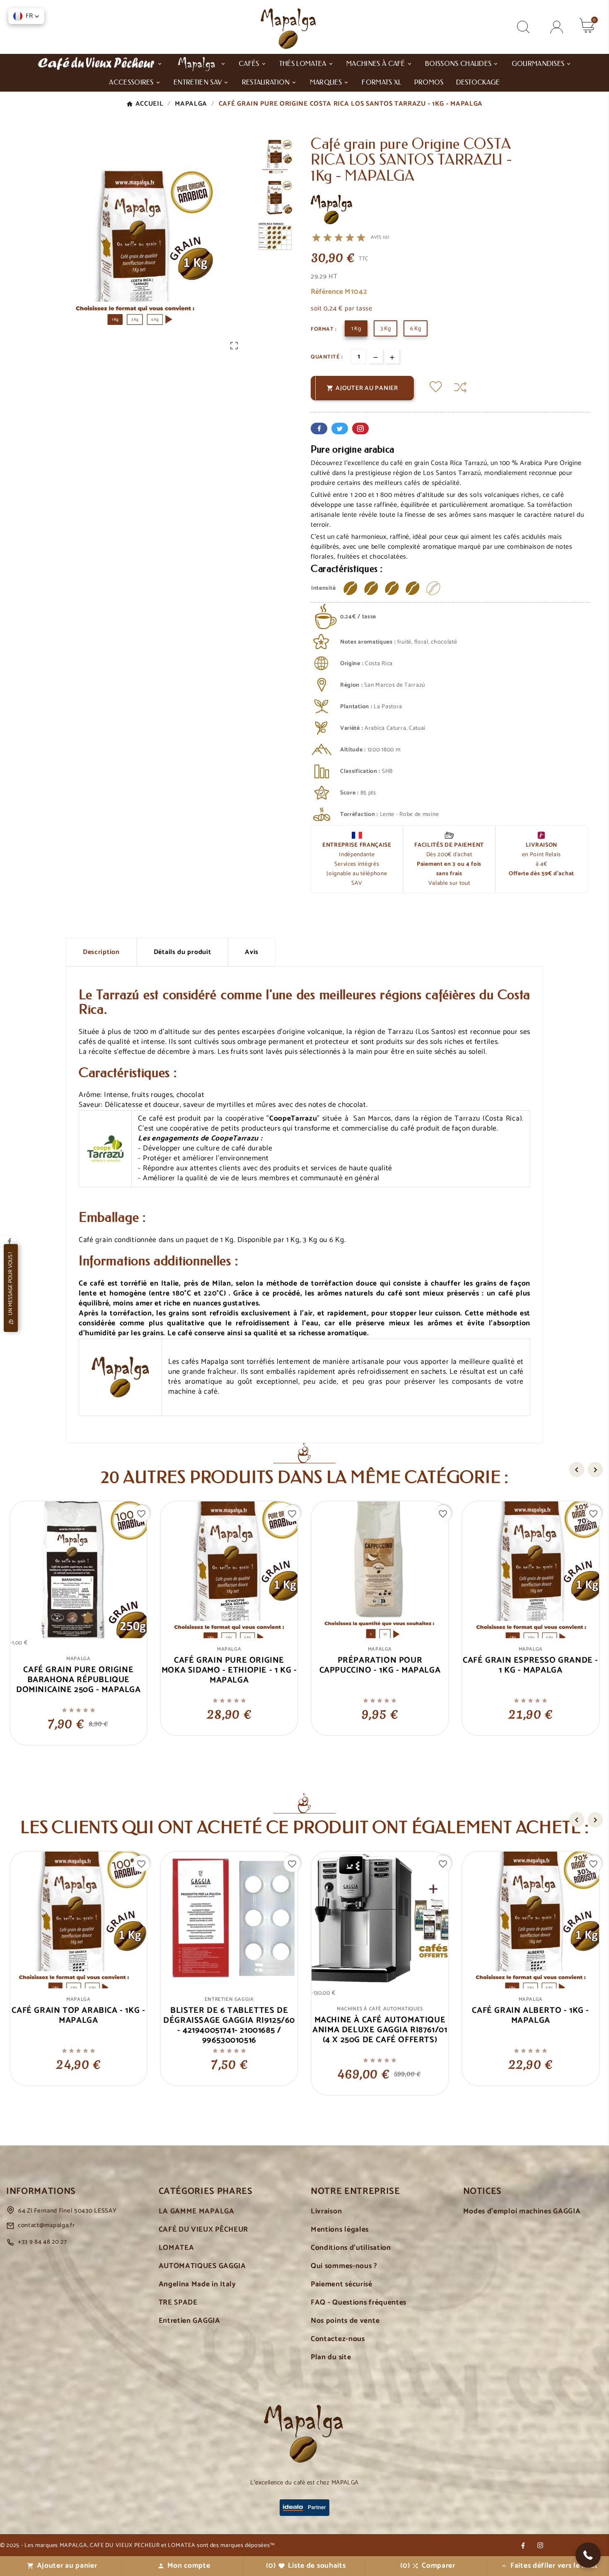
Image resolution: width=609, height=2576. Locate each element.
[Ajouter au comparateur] (460, 387)
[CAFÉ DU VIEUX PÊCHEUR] (100, 63)
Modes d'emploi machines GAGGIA (522, 2212)
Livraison (326, 2212)
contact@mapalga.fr (46, 2225)
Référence (328, 292)
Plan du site (331, 2357)
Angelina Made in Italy (197, 2284)
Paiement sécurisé (342, 2284)
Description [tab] (101, 952)
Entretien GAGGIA (190, 2321)
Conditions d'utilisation (351, 2248)
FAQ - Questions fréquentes (359, 2303)
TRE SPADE (178, 2303)
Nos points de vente (345, 2321)
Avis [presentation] (252, 952)
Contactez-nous (338, 2339)
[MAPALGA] (201, 63)
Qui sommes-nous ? (344, 2266)
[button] (588, 2555)
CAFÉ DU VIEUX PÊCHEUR (204, 2230)
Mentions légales (340, 2230)
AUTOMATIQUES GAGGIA (202, 2266)
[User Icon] (557, 27)
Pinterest (360, 429)
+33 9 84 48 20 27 (42, 2242)
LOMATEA (176, 2248)
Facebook (319, 429)
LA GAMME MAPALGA (197, 2212)
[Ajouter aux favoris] (436, 388)
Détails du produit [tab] (182, 952)
